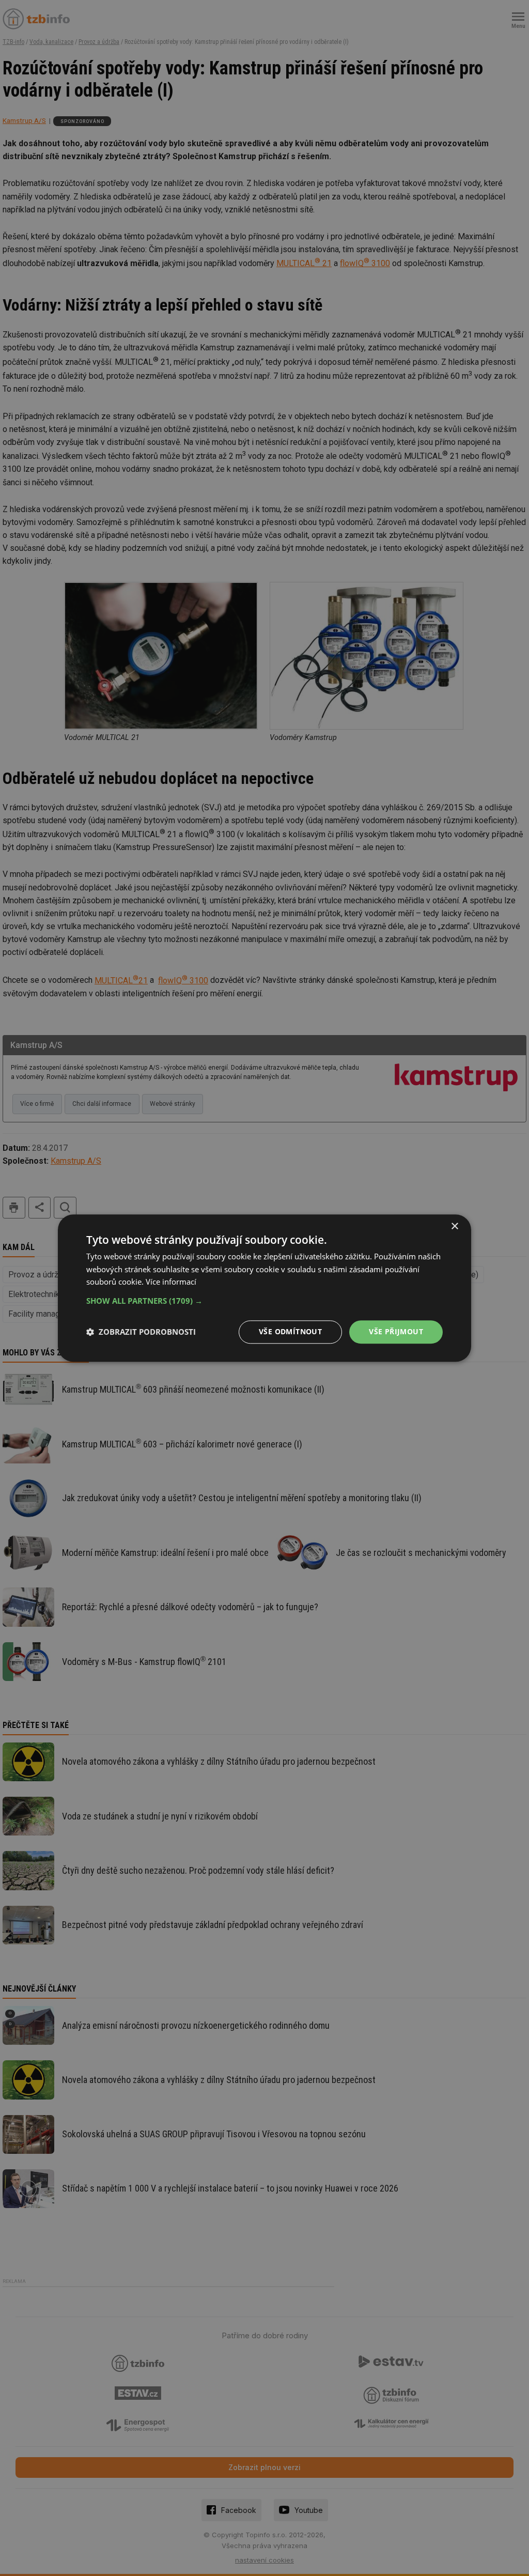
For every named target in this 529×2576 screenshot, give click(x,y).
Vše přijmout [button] (396, 1331)
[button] (264, 1301)
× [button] (454, 1227)
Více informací (171, 1282)
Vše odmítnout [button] (290, 1331)
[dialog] (264, 1288)
